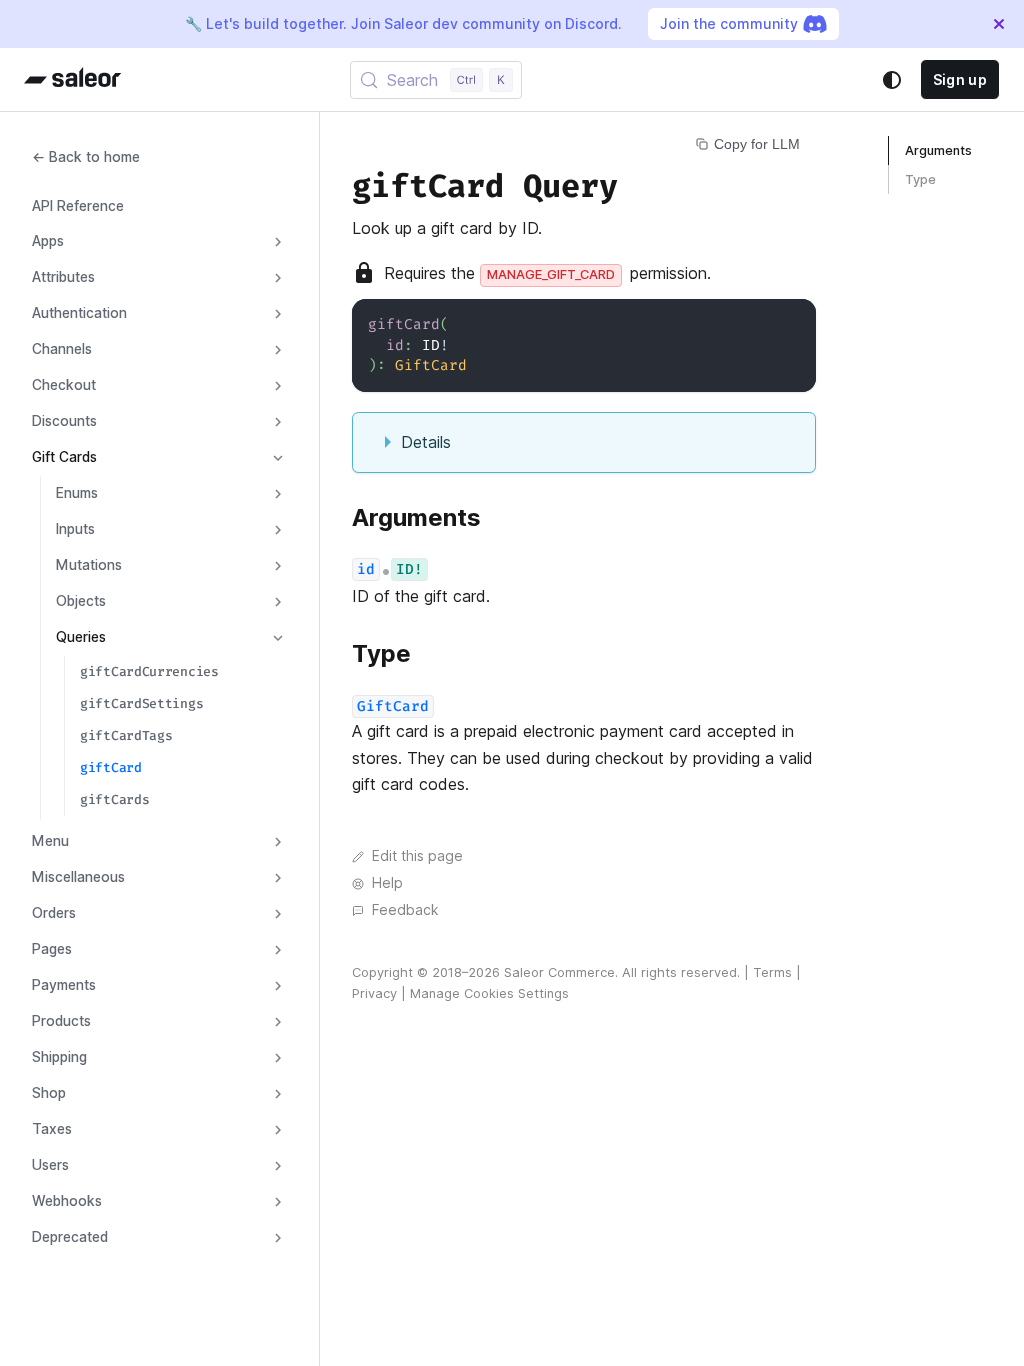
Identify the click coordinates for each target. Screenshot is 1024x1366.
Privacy (374, 993)
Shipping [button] (59, 1057)
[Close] (999, 24)
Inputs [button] (75, 529)
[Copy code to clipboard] (791, 323)
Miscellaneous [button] (78, 877)
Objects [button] (81, 601)
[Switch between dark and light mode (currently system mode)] (892, 80)
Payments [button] (64, 985)
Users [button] (50, 1165)
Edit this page (417, 856)
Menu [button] (50, 841)
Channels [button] (62, 349)
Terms (772, 972)
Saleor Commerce (559, 972)
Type (920, 179)
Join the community (729, 23)
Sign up (960, 79)
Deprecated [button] (70, 1237)
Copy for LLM (757, 144)
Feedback (405, 910)
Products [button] (61, 1021)
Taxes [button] (52, 1129)
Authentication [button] (79, 313)
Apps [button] (48, 241)
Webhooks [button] (67, 1201)
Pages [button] (52, 949)
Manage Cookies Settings (489, 993)
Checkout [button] (64, 385)
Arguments (938, 150)
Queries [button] (81, 637)
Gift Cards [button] (64, 457)
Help (387, 883)
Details (426, 442)
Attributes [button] (63, 277)
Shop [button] (49, 1093)
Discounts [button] (64, 421)
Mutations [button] (89, 565)
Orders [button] (54, 913)
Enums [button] (77, 493)
